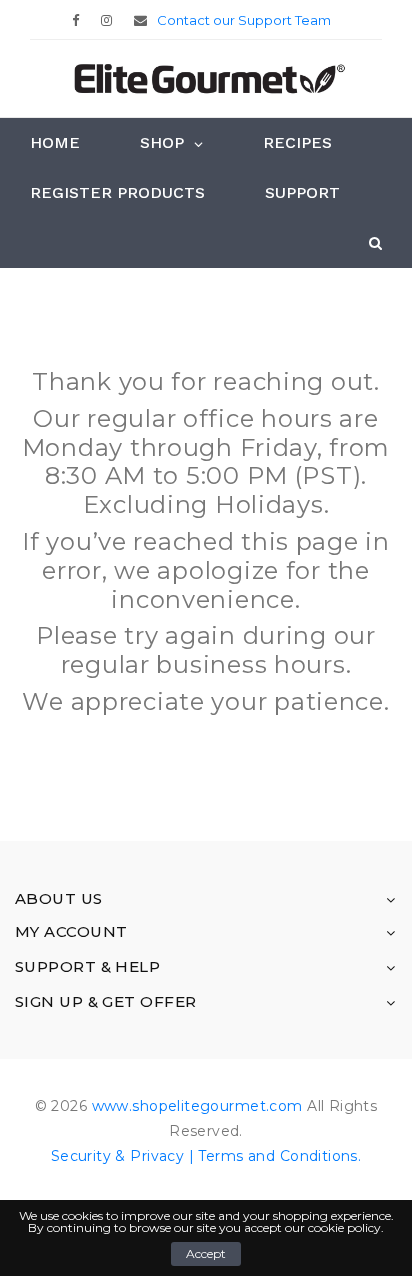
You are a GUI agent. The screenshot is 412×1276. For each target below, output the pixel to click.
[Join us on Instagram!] (111, 20)
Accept (206, 1253)
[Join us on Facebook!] (80, 20)
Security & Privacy (118, 1156)
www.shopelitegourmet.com (197, 1106)
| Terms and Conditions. (272, 1156)
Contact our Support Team (244, 20)
